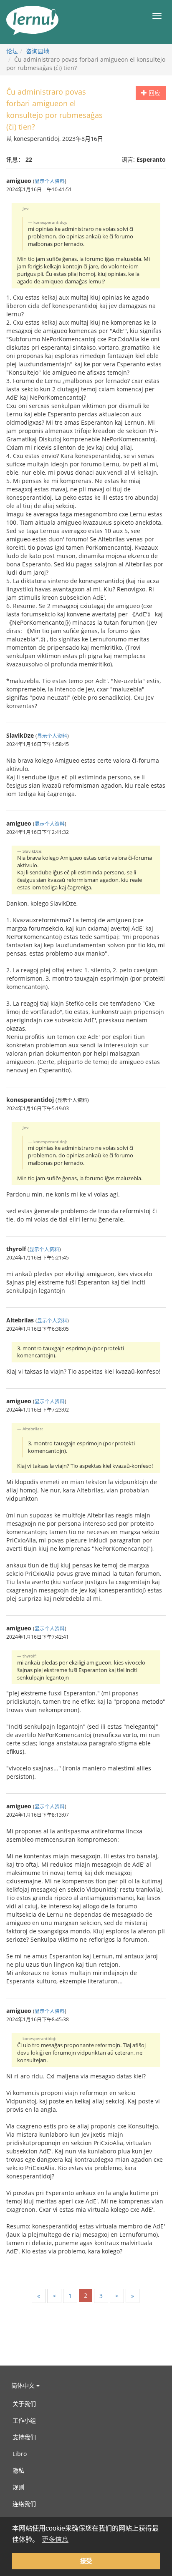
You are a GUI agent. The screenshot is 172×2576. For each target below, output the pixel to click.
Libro (20, 2454)
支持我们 (24, 2437)
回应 (154, 93)
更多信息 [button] (55, 2540)
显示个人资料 (50, 181)
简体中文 (24, 2385)
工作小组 (24, 2420)
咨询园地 (38, 51)
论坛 (12, 51)
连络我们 (24, 2504)
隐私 (18, 2470)
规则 (18, 2487)
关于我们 (24, 2404)
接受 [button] (86, 2561)
